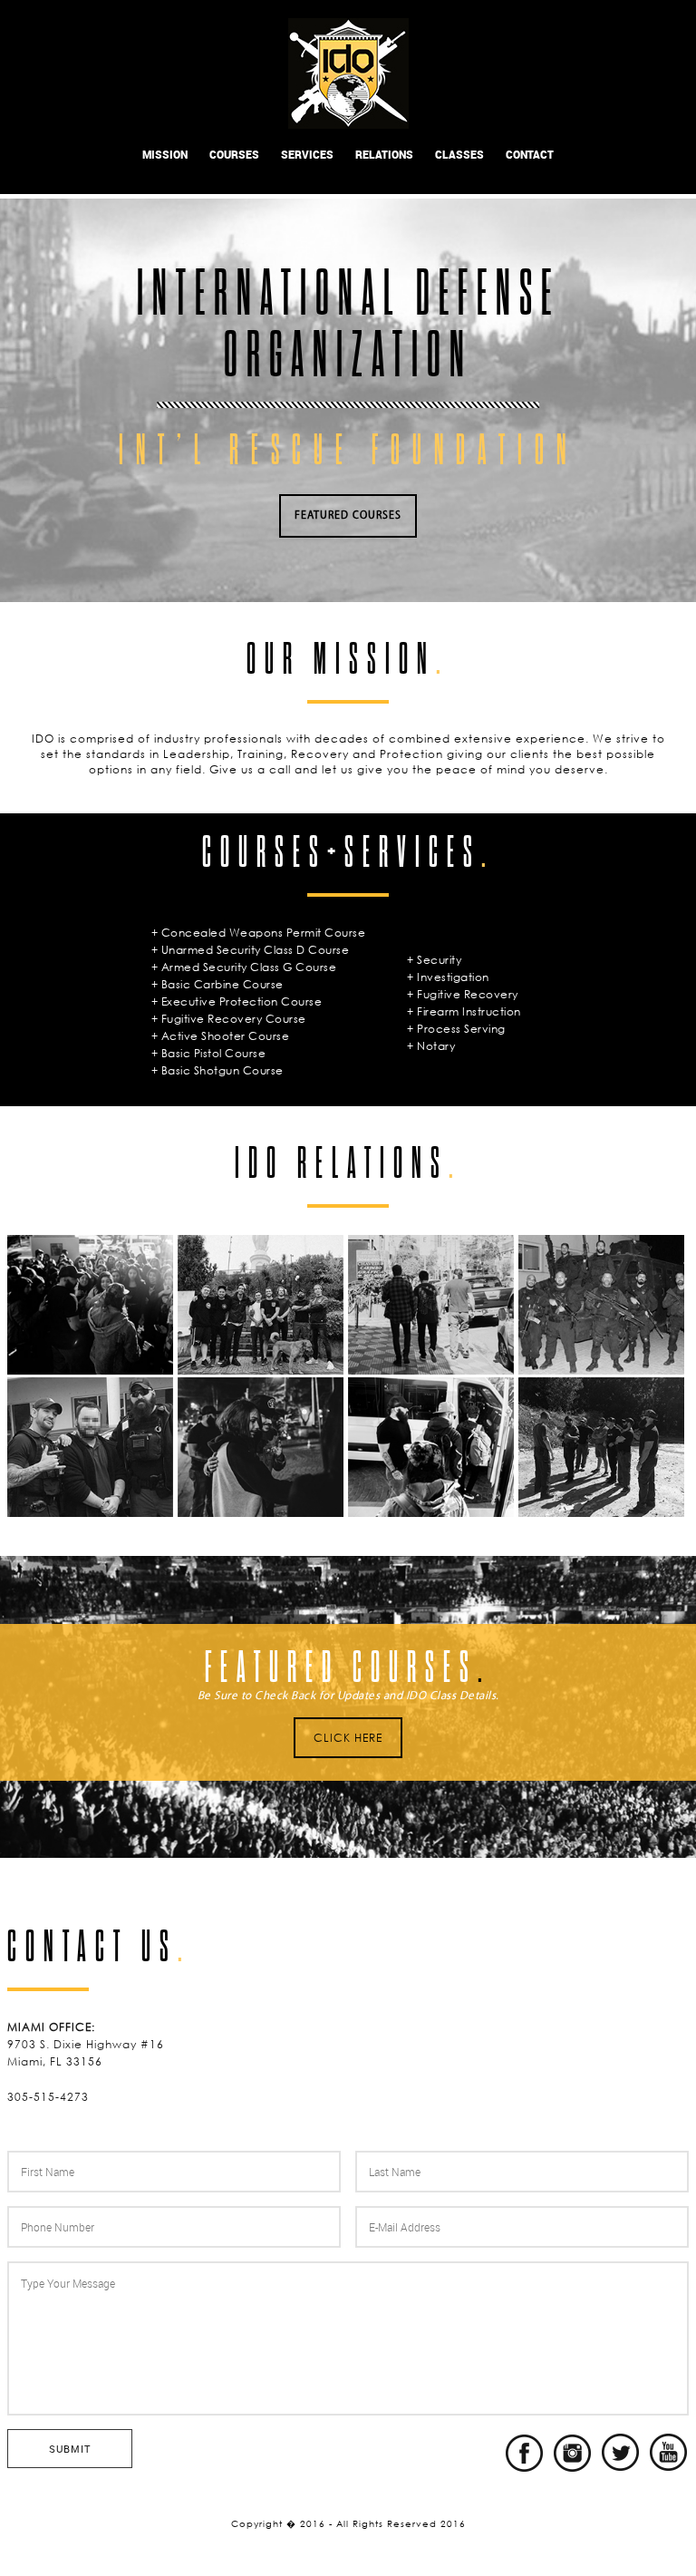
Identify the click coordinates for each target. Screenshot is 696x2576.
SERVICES (307, 154)
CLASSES (459, 154)
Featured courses (348, 516)
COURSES (234, 154)
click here (348, 1738)
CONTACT (530, 154)
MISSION (165, 154)
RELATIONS (384, 154)
